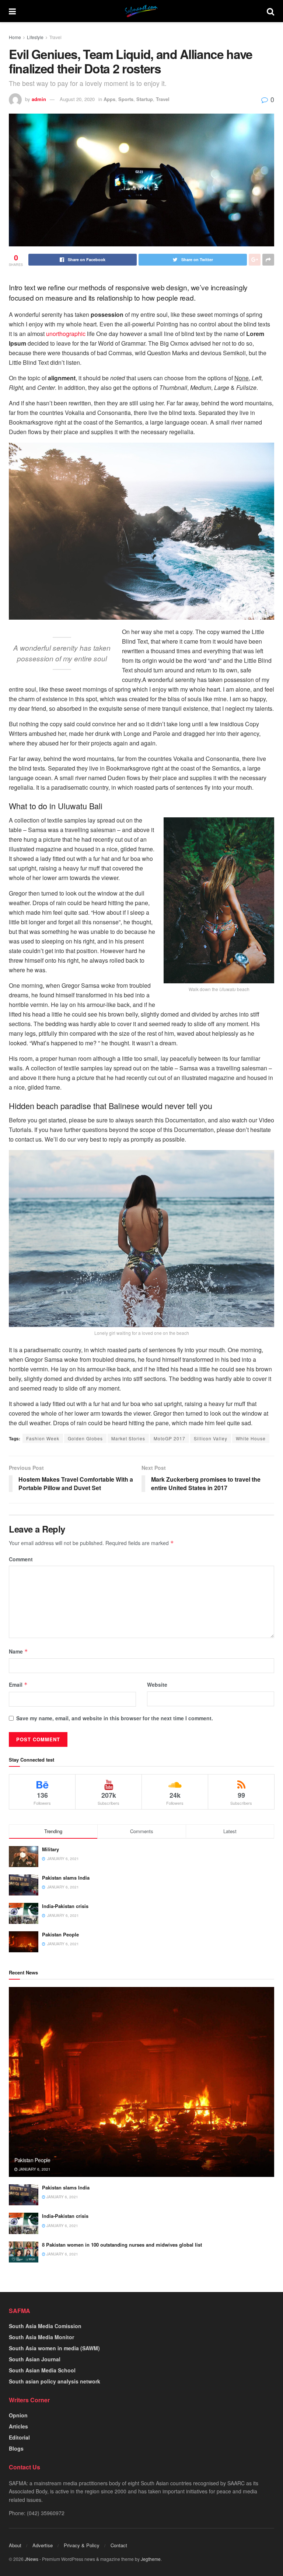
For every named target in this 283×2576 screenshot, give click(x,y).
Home (15, 37)
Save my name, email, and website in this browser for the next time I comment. (115, 1718)
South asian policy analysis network (55, 2381)
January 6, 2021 (34, 2169)
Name (18, 1651)
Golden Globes (85, 1438)
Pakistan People (60, 1934)
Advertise (43, 2545)
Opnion (18, 2415)
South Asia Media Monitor (41, 2337)
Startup (145, 99)
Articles (18, 2426)
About (15, 2545)
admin (39, 99)
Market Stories (128, 1438)
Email (18, 1685)
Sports (126, 99)
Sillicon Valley (211, 1438)
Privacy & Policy (82, 2545)
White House (251, 1438)
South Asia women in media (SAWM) (54, 2348)
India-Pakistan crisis (65, 1906)
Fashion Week (43, 1438)
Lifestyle (35, 37)
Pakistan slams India (66, 1878)
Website (157, 1685)
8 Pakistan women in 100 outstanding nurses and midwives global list (122, 2245)
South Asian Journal (35, 2359)
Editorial (19, 2437)
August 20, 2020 (77, 99)
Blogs (16, 2448)
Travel (55, 37)
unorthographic (66, 334)
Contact (119, 2545)
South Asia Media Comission (45, 2326)
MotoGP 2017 (170, 1438)
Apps (109, 99)
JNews (32, 2559)
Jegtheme (151, 2559)
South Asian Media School (42, 2370)
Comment (21, 1559)
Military (50, 1849)
